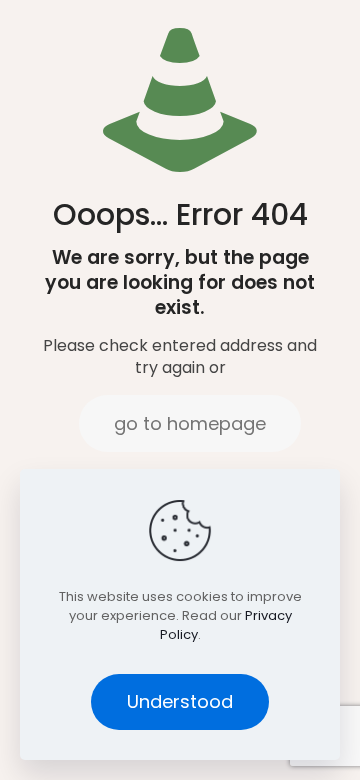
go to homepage (190, 423)
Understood (180, 701)
